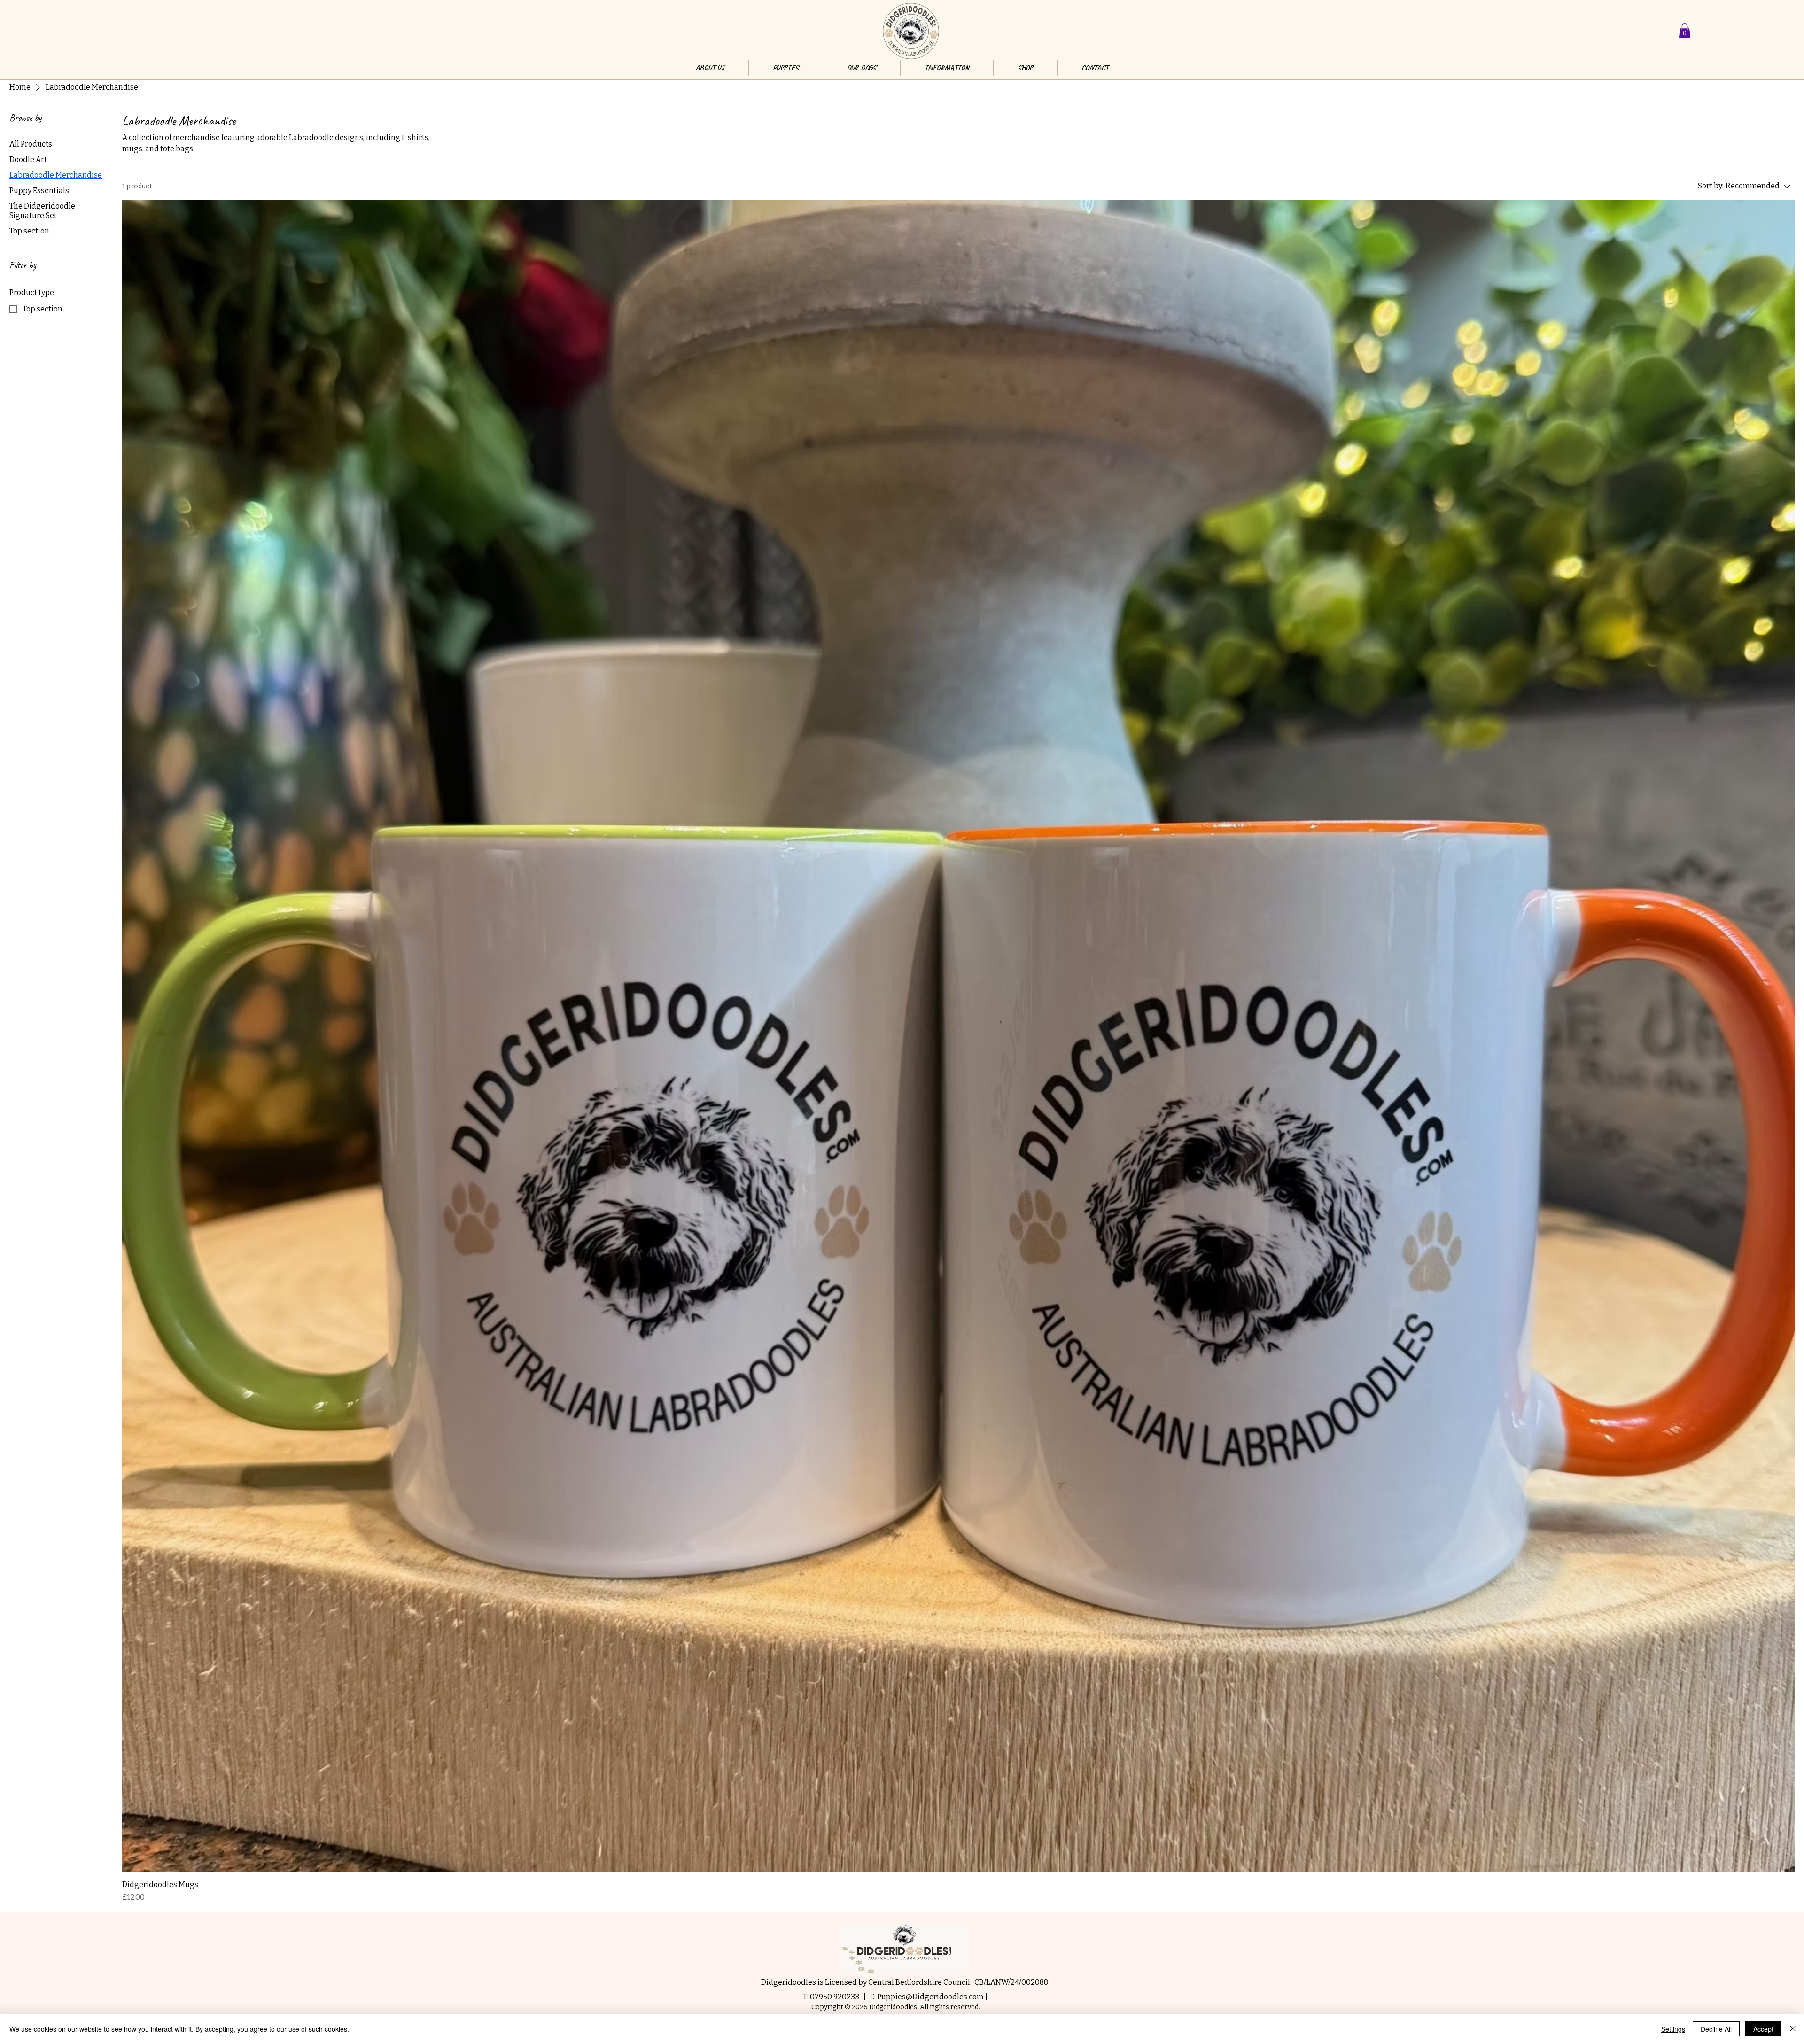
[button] (1685, 31)
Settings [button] (1673, 2029)
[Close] (1793, 2029)
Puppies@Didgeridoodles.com (930, 1997)
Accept (1763, 2029)
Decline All (1716, 2029)
